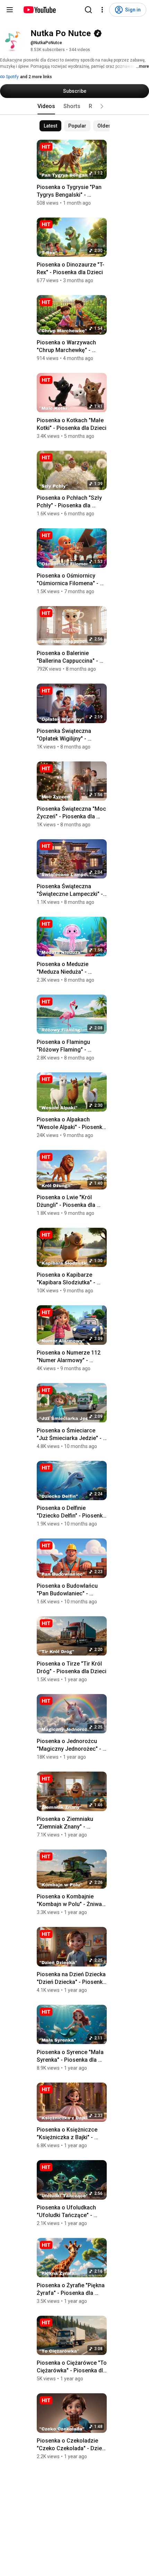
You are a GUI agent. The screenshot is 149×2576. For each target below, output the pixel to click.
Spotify (12, 77)
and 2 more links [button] (36, 77)
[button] (102, 106)
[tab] (46, 106)
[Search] (88, 10)
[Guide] (10, 10)
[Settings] (102, 10)
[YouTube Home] (39, 10)
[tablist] (74, 106)
